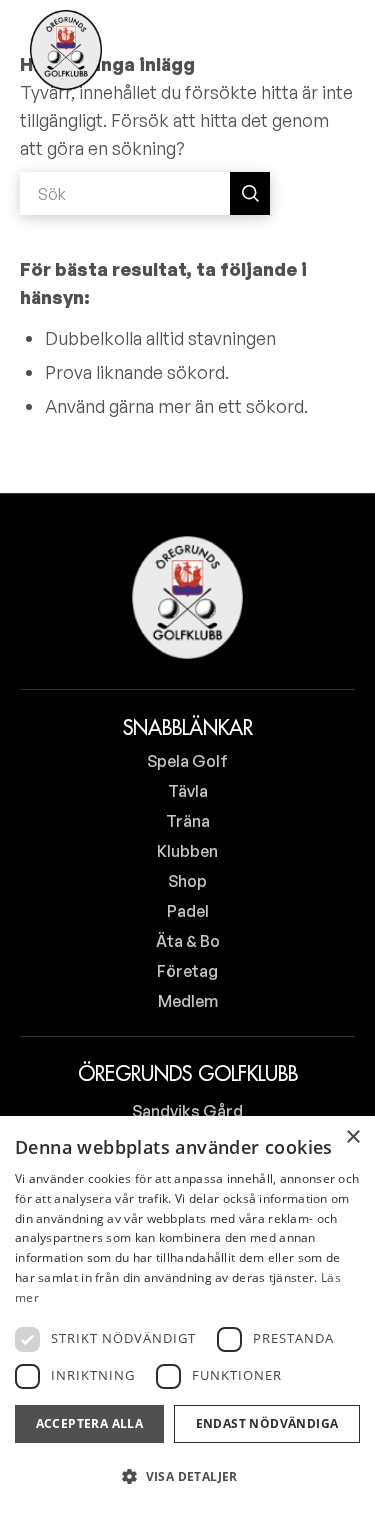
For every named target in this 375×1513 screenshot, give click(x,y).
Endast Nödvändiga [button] (267, 1423)
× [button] (352, 1137)
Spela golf (187, 761)
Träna (188, 821)
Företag (187, 971)
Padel (188, 911)
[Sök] (274, 50)
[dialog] (187, 1314)
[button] (187, 1477)
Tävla (188, 791)
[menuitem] (274, 50)
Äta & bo (188, 941)
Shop (187, 881)
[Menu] (327, 50)
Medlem (188, 1001)
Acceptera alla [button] (90, 1423)
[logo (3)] (66, 50)
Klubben (187, 851)
